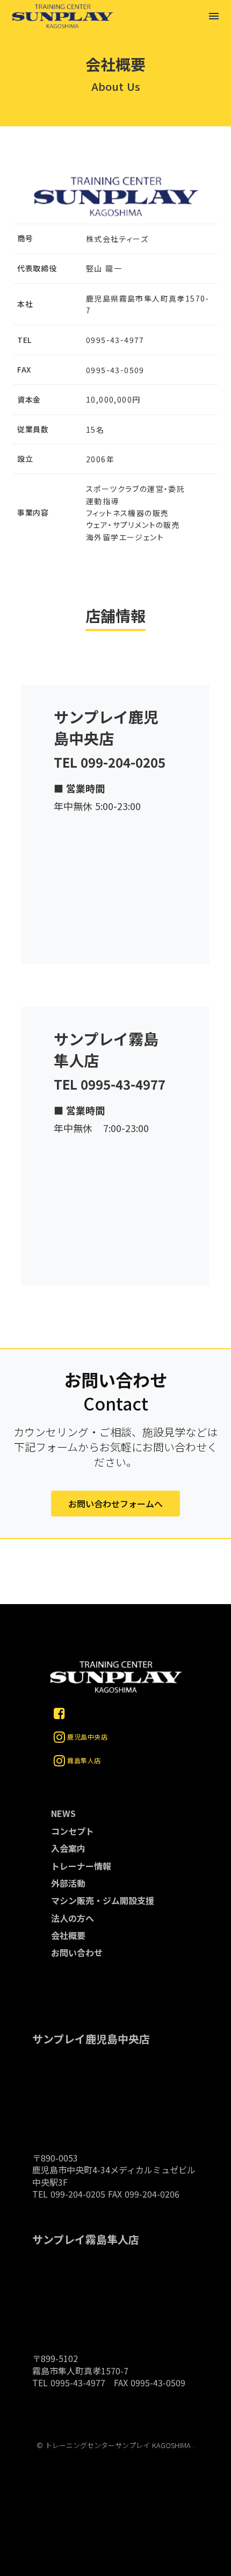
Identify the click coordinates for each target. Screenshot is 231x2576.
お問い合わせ (77, 1952)
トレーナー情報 (81, 1866)
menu (214, 16)
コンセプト (73, 1831)
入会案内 (68, 1848)
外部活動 (68, 1883)
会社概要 (68, 1935)
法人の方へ (73, 1918)
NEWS (63, 1813)
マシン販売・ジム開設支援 (103, 1900)
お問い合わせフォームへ (115, 1504)
